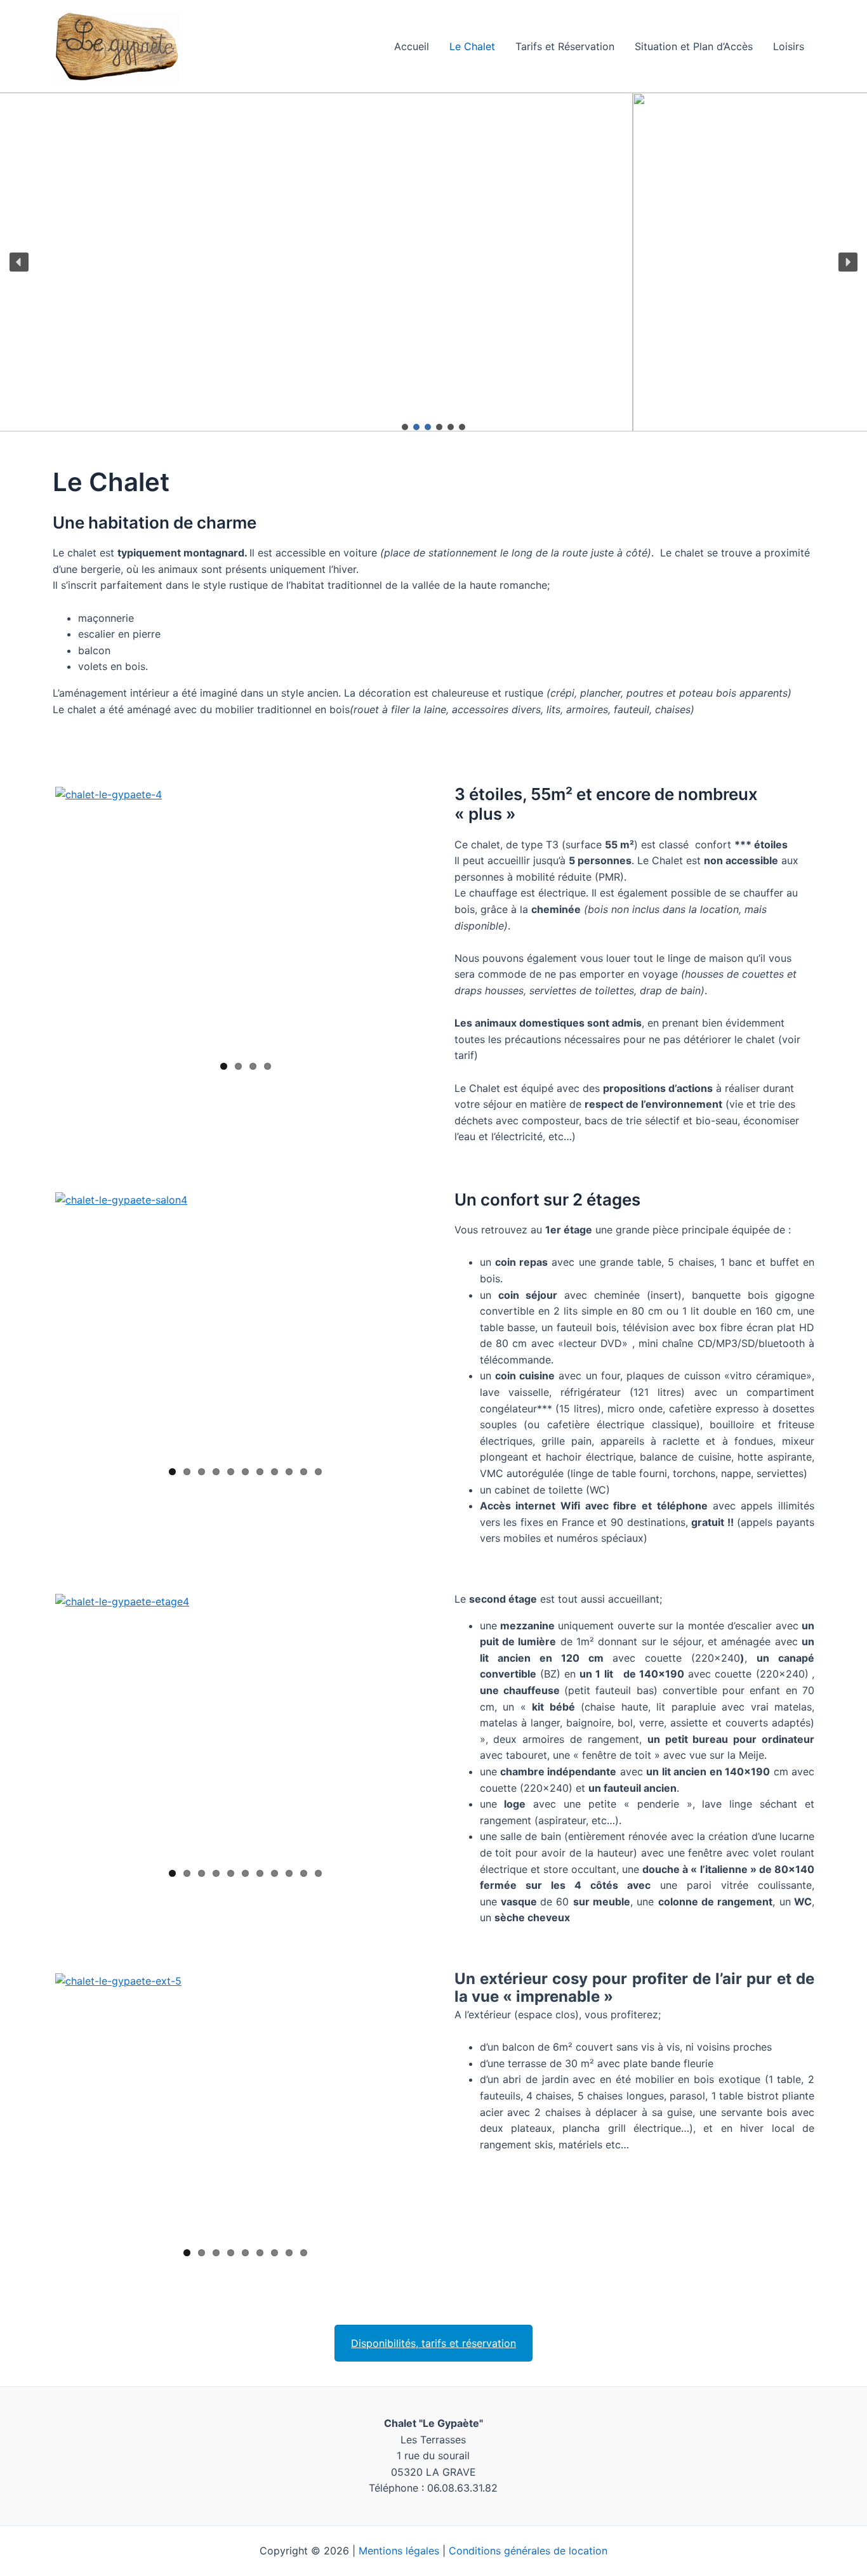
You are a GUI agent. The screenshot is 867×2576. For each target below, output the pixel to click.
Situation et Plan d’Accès (694, 46)
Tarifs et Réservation (565, 46)
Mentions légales (399, 2551)
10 (304, 1472)
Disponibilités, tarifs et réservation (433, 2343)
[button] (19, 262)
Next (430, 920)
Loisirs (789, 46)
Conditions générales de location (528, 2551)
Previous (36, 920)
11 (318, 1472)
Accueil (412, 46)
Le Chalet (472, 46)
